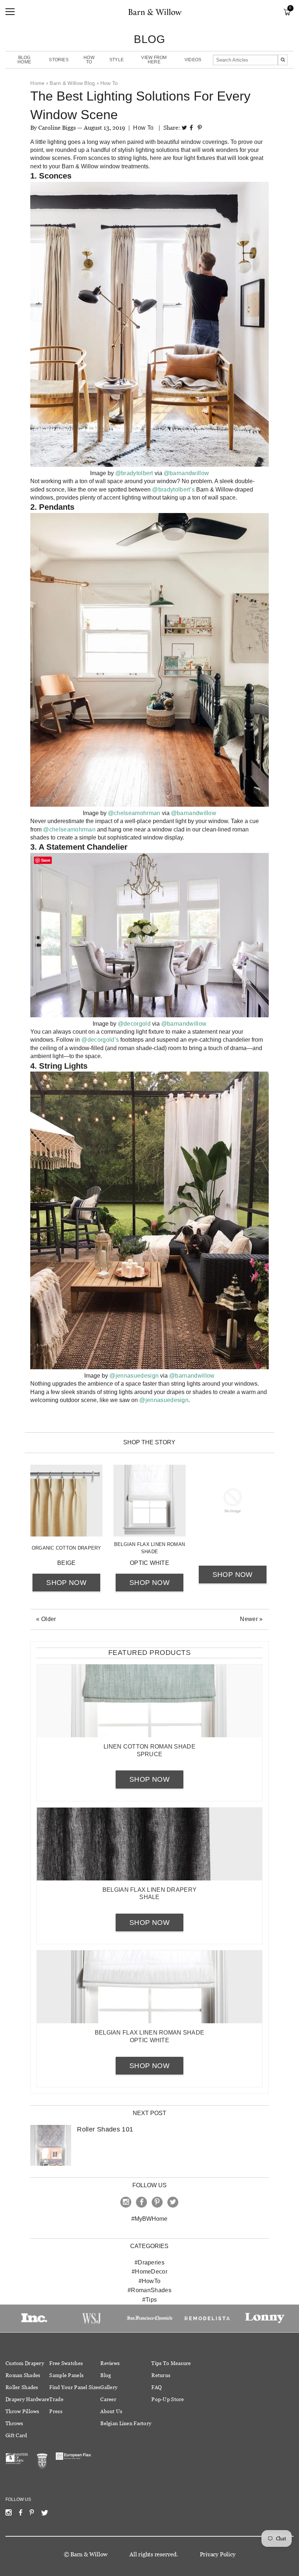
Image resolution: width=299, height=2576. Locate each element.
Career (108, 2399)
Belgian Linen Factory (126, 2423)
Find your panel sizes (75, 2387)
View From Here (154, 60)
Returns (161, 2375)
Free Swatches (66, 2363)
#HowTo (150, 2281)
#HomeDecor (149, 2272)
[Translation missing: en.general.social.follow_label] (9, 2514)
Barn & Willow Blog (72, 83)
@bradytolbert (134, 473)
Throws (14, 2423)
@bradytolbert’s (173, 490)
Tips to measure (171, 2363)
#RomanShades (149, 2290)
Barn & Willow (89, 2554)
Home (37, 83)
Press (56, 2411)
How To (89, 60)
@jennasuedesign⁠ (134, 1376)
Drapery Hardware (27, 2399)
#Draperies (149, 2262)
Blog (106, 2375)
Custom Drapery (25, 2363)
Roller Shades (22, 2387)
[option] (34, 2318)
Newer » (251, 1619)
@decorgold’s (100, 1040)
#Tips (150, 2300)
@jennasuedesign (164, 1400)
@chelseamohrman (134, 813)
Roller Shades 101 (105, 2129)
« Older (46, 1619)
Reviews (110, 2363)
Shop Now (66, 1583)
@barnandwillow (186, 473)
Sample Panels (66, 2375)
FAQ (156, 2387)
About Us (111, 2411)
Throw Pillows (22, 2411)
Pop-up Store (168, 2399)
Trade (56, 2399)
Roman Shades (23, 2375)
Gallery (109, 2387)
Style (117, 60)
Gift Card (16, 2435)
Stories (59, 60)
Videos (193, 60)
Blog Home (24, 60)
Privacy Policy (218, 2554)
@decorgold (134, 1024)
